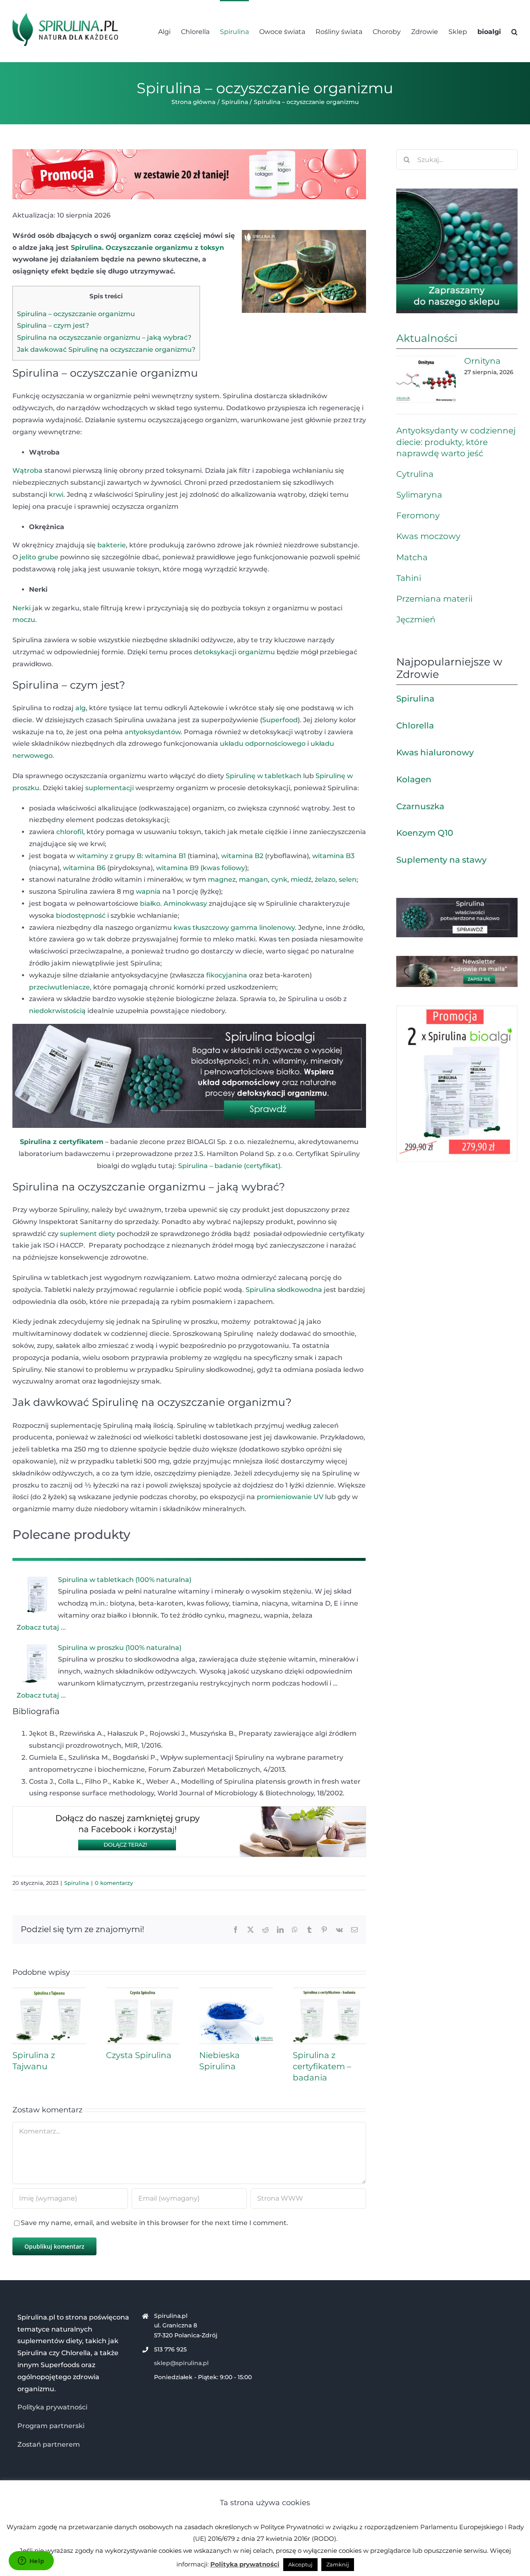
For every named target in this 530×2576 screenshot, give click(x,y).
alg (81, 708)
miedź (301, 879)
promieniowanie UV (290, 1497)
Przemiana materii (434, 599)
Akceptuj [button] (300, 2564)
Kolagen (414, 779)
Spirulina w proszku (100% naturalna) (120, 1648)
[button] (514, 31)
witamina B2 (242, 856)
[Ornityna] (426, 380)
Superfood (280, 720)
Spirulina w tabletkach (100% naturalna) (125, 1580)
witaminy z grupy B (109, 856)
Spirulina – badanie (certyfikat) (229, 1166)
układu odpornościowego (263, 744)
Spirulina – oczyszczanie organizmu (76, 314)
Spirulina (86, 248)
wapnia (148, 891)
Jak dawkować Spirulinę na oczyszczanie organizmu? (106, 350)
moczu (24, 620)
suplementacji (110, 788)
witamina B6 (84, 868)
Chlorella (415, 726)
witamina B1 (165, 856)
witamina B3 (333, 856)
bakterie (112, 545)
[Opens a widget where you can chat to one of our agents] (31, 2561)
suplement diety (88, 1234)
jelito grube (39, 557)
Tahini (409, 578)
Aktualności (427, 338)
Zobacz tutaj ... (41, 1627)
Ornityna (482, 361)
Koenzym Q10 (425, 833)
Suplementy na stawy (441, 860)
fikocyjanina (227, 975)
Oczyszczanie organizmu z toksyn (165, 248)
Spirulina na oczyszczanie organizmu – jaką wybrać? (104, 337)
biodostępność (81, 916)
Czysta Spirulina (139, 2055)
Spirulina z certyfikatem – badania (322, 2066)
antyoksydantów (153, 732)
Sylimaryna (419, 495)
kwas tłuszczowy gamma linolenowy (234, 928)
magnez (222, 879)
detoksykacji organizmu (234, 652)
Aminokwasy (185, 903)
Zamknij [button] (338, 2564)
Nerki (22, 608)
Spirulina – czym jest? (53, 325)
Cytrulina (415, 474)
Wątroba (28, 470)
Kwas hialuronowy (435, 752)
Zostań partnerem (49, 2444)
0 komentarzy (114, 1883)
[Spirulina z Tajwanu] (49, 1992)
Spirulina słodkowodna (284, 1290)
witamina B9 (177, 868)
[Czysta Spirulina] (143, 1992)
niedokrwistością (57, 1011)
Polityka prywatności (52, 2407)
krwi (56, 495)
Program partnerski (51, 2426)
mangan (253, 879)
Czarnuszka (420, 806)
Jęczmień (416, 619)
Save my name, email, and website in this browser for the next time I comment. (154, 2223)
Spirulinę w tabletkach (264, 776)
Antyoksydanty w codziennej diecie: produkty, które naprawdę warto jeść (456, 442)
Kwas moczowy (428, 536)
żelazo (325, 879)
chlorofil (70, 832)
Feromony (418, 515)
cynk (279, 879)
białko (150, 903)
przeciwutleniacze (59, 987)
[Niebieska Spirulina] (236, 1992)
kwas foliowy (224, 868)
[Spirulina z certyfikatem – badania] (330, 1992)
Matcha (412, 557)
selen (348, 879)
